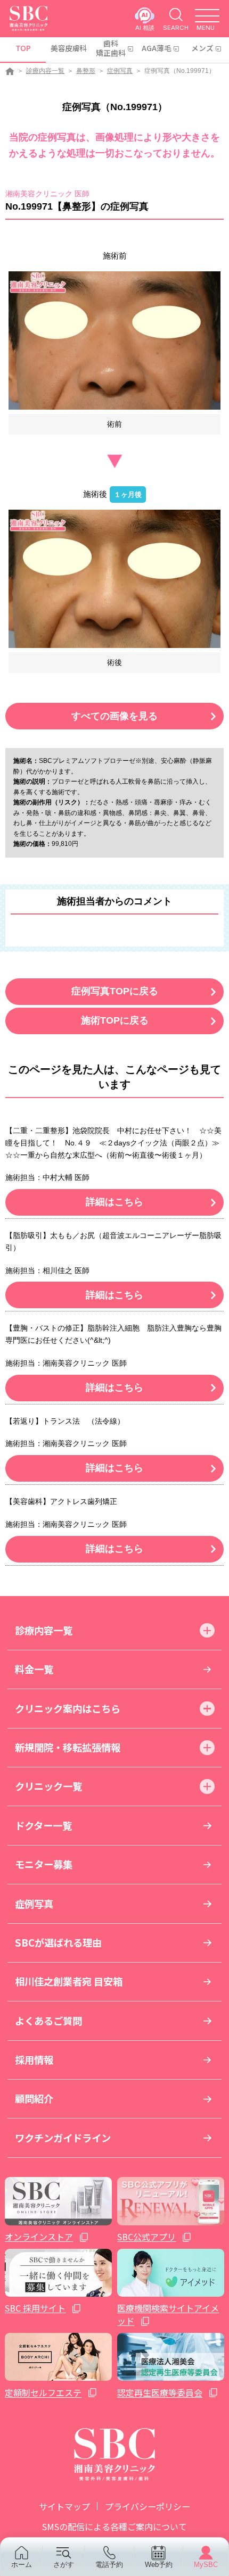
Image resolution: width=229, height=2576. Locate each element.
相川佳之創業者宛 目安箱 (69, 1981)
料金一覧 (34, 1669)
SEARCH (176, 27)
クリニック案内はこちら (68, 1708)
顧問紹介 (34, 2098)
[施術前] (114, 340)
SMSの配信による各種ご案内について (114, 2527)
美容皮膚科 (68, 48)
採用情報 (34, 2059)
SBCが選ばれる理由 (58, 1942)
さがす (64, 2565)
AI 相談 (145, 27)
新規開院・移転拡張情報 (68, 1747)
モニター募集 (44, 1864)
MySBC (206, 2565)
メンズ (202, 48)
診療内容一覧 (45, 71)
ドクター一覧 (43, 1825)
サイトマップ (64, 2506)
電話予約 (109, 2565)
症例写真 (120, 71)
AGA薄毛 (157, 48)
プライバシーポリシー (148, 2506)
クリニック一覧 (48, 1786)
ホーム (22, 2565)
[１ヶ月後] (114, 579)
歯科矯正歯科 (111, 48)
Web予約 (159, 2565)
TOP (23, 48)
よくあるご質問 (48, 2021)
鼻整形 (86, 71)
